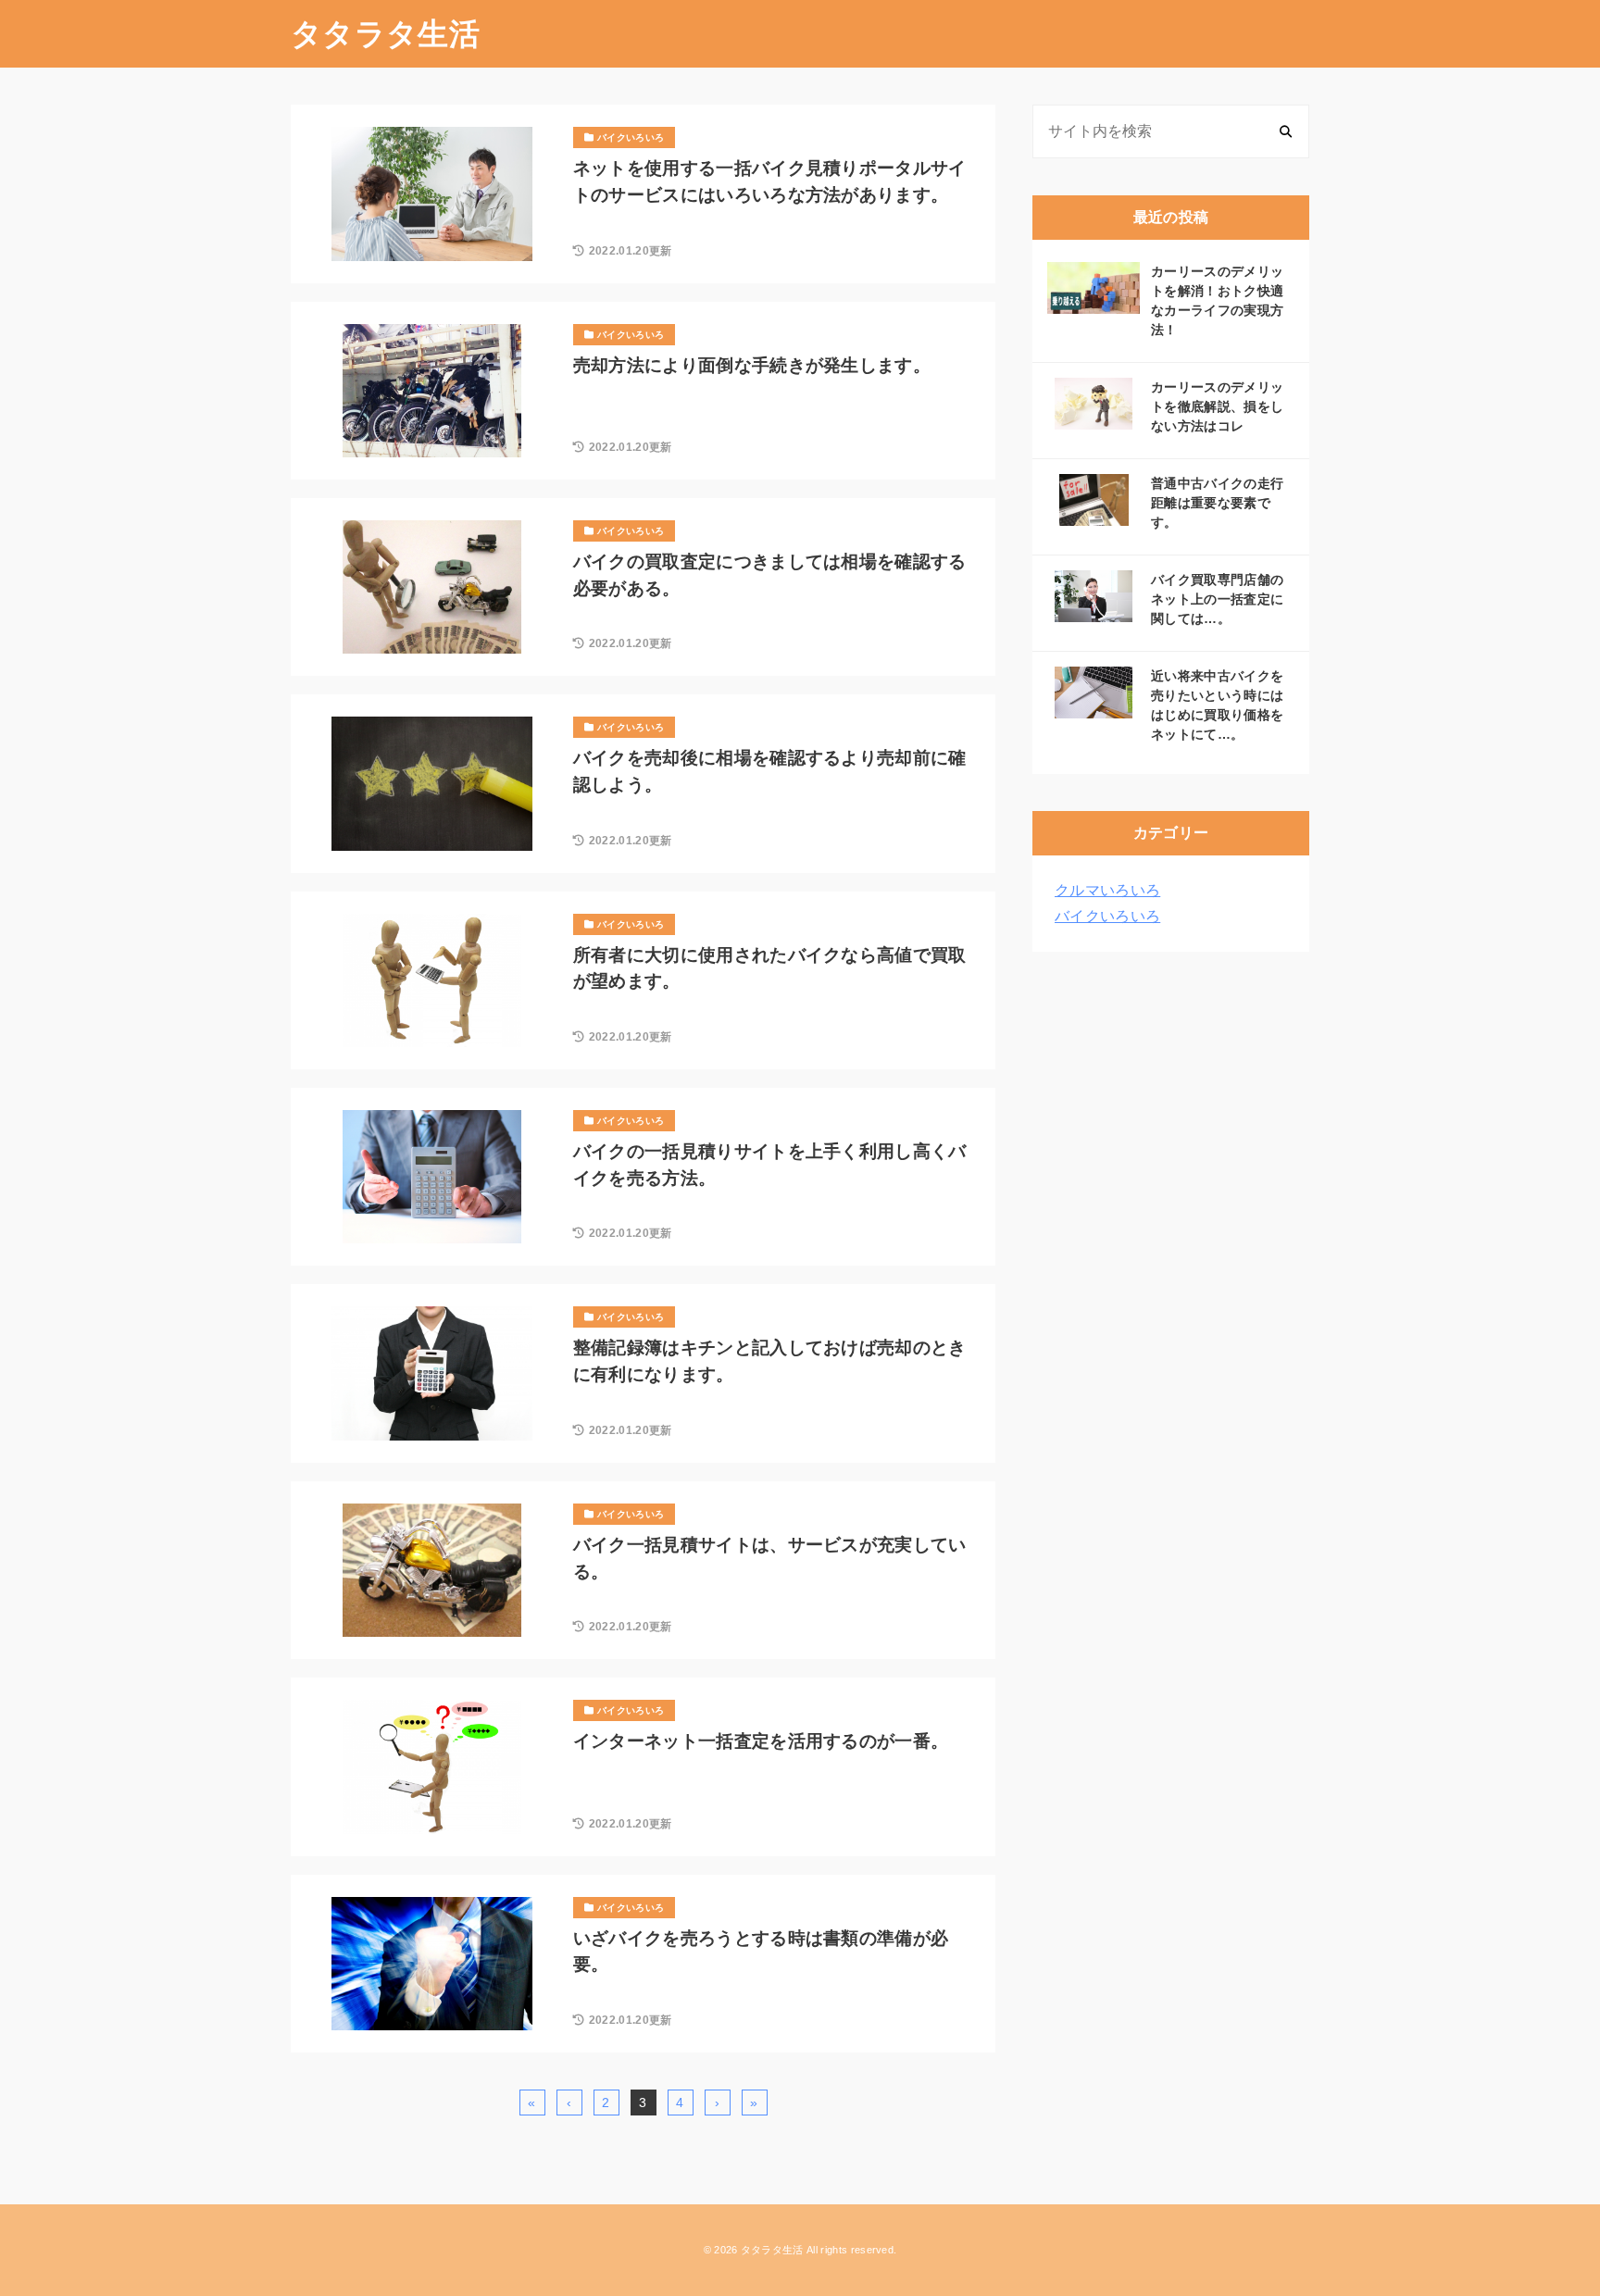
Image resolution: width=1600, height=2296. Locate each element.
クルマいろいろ (1107, 890)
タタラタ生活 (385, 34)
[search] (1286, 132)
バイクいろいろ (1107, 916)
